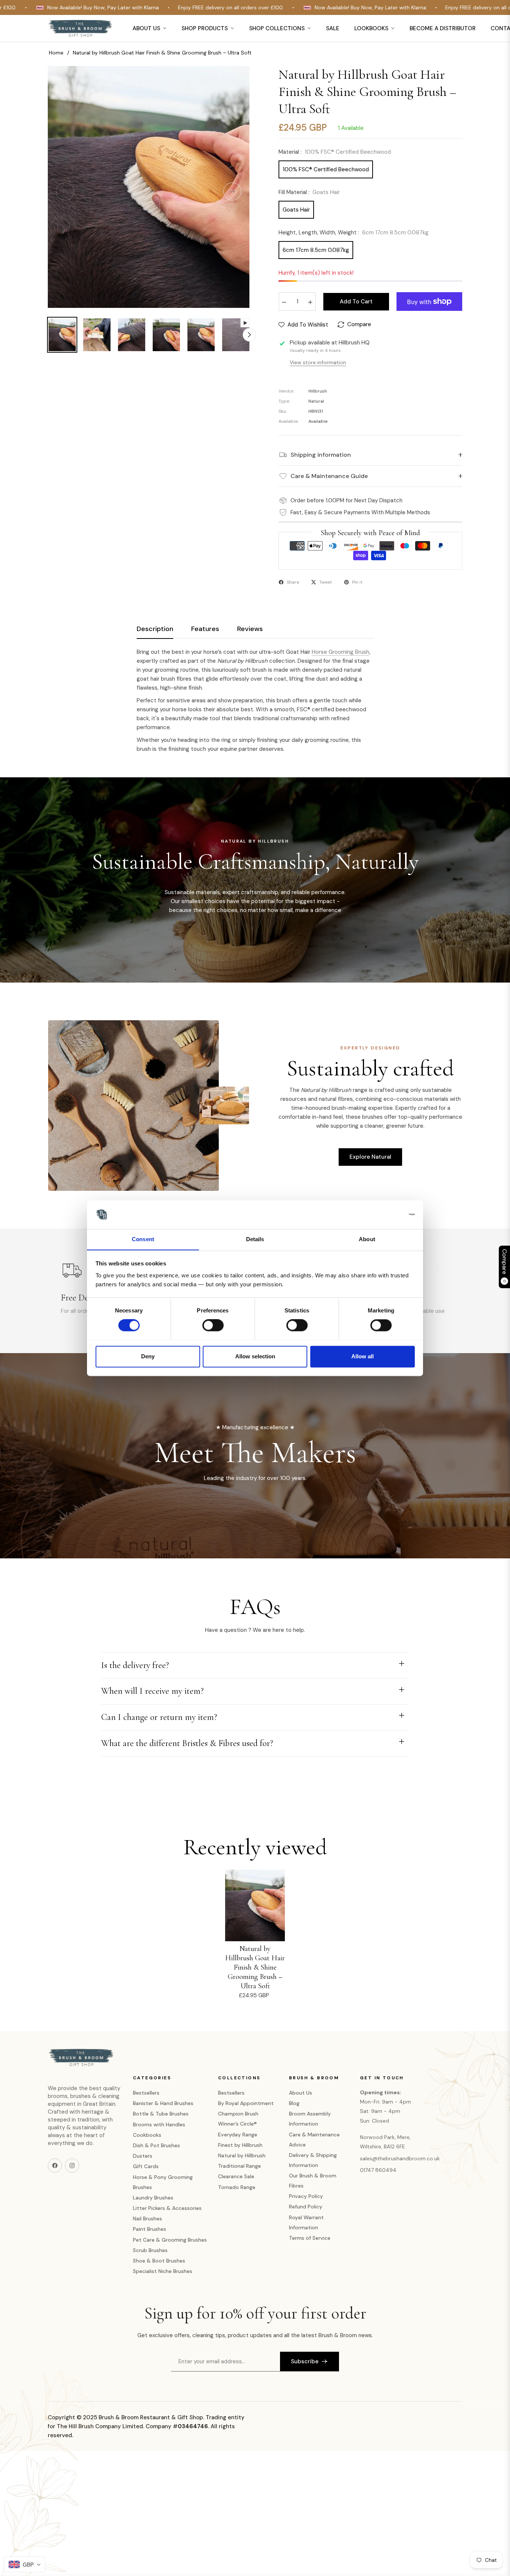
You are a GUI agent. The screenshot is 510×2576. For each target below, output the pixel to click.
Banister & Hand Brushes (163, 2103)
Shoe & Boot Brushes (159, 2261)
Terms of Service (310, 2238)
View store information (318, 362)
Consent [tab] (143, 1239)
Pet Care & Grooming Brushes (170, 2240)
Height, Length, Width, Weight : (354, 232)
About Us (301, 2093)
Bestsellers (146, 2093)
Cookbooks (147, 2135)
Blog (294, 2103)
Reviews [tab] (250, 629)
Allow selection (255, 1356)
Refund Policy (306, 2207)
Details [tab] (255, 1239)
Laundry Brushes (153, 2198)
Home (56, 53)
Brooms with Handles (159, 2124)
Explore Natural (370, 1157)
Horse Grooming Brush (340, 652)
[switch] (213, 1325)
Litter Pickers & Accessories (167, 2208)
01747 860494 (378, 2170)
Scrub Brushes (150, 2250)
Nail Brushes (147, 2219)
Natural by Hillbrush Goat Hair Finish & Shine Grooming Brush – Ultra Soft (255, 1967)
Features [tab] (205, 629)
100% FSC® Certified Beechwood (326, 169)
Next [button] (232, 191)
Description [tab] (155, 629)
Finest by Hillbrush (240, 2145)
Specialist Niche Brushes (163, 2271)
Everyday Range (238, 2135)
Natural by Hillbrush (242, 2155)
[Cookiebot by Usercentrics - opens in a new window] (382, 1214)
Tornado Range (237, 2187)
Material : (335, 152)
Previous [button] (65, 191)
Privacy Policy (306, 2196)
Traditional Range (240, 2166)
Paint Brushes (150, 2229)
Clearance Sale (236, 2176)
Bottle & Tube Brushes (161, 2114)
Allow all (363, 1356)
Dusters (143, 2156)
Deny (148, 1356)
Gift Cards (146, 2166)
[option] (149, 187)
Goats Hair (296, 210)
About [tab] (367, 1239)
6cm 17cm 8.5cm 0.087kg (316, 250)
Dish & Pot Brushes (156, 2145)
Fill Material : (309, 192)
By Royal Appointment (246, 2103)
